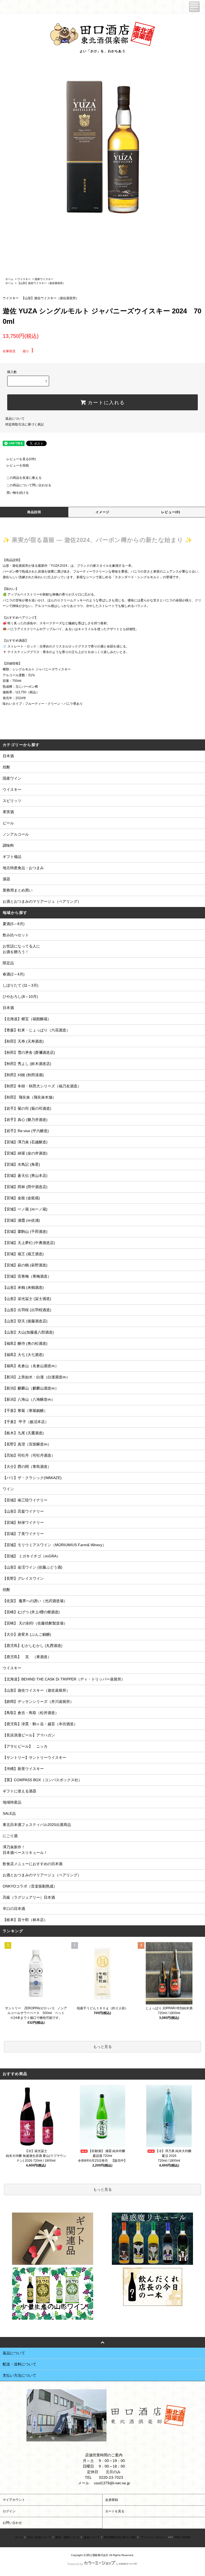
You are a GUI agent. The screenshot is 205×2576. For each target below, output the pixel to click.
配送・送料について (68, 2537)
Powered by (75, 2564)
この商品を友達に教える (24, 478)
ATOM (186, 2537)
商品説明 (34, 512)
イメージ (103, 512)
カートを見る (115, 2511)
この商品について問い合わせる (29, 485)
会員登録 (112, 2500)
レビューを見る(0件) (21, 459)
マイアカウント (14, 2500)
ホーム (9, 279)
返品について (15, 419)
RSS (177, 2537)
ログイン (9, 2511)
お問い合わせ (12, 2523)
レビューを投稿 (18, 465)
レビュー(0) (171, 512)
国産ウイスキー (44, 279)
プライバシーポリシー (154, 2537)
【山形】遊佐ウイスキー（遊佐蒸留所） (41, 283)
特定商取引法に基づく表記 (25, 424)
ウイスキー (24, 279)
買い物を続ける (18, 493)
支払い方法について (39, 2537)
